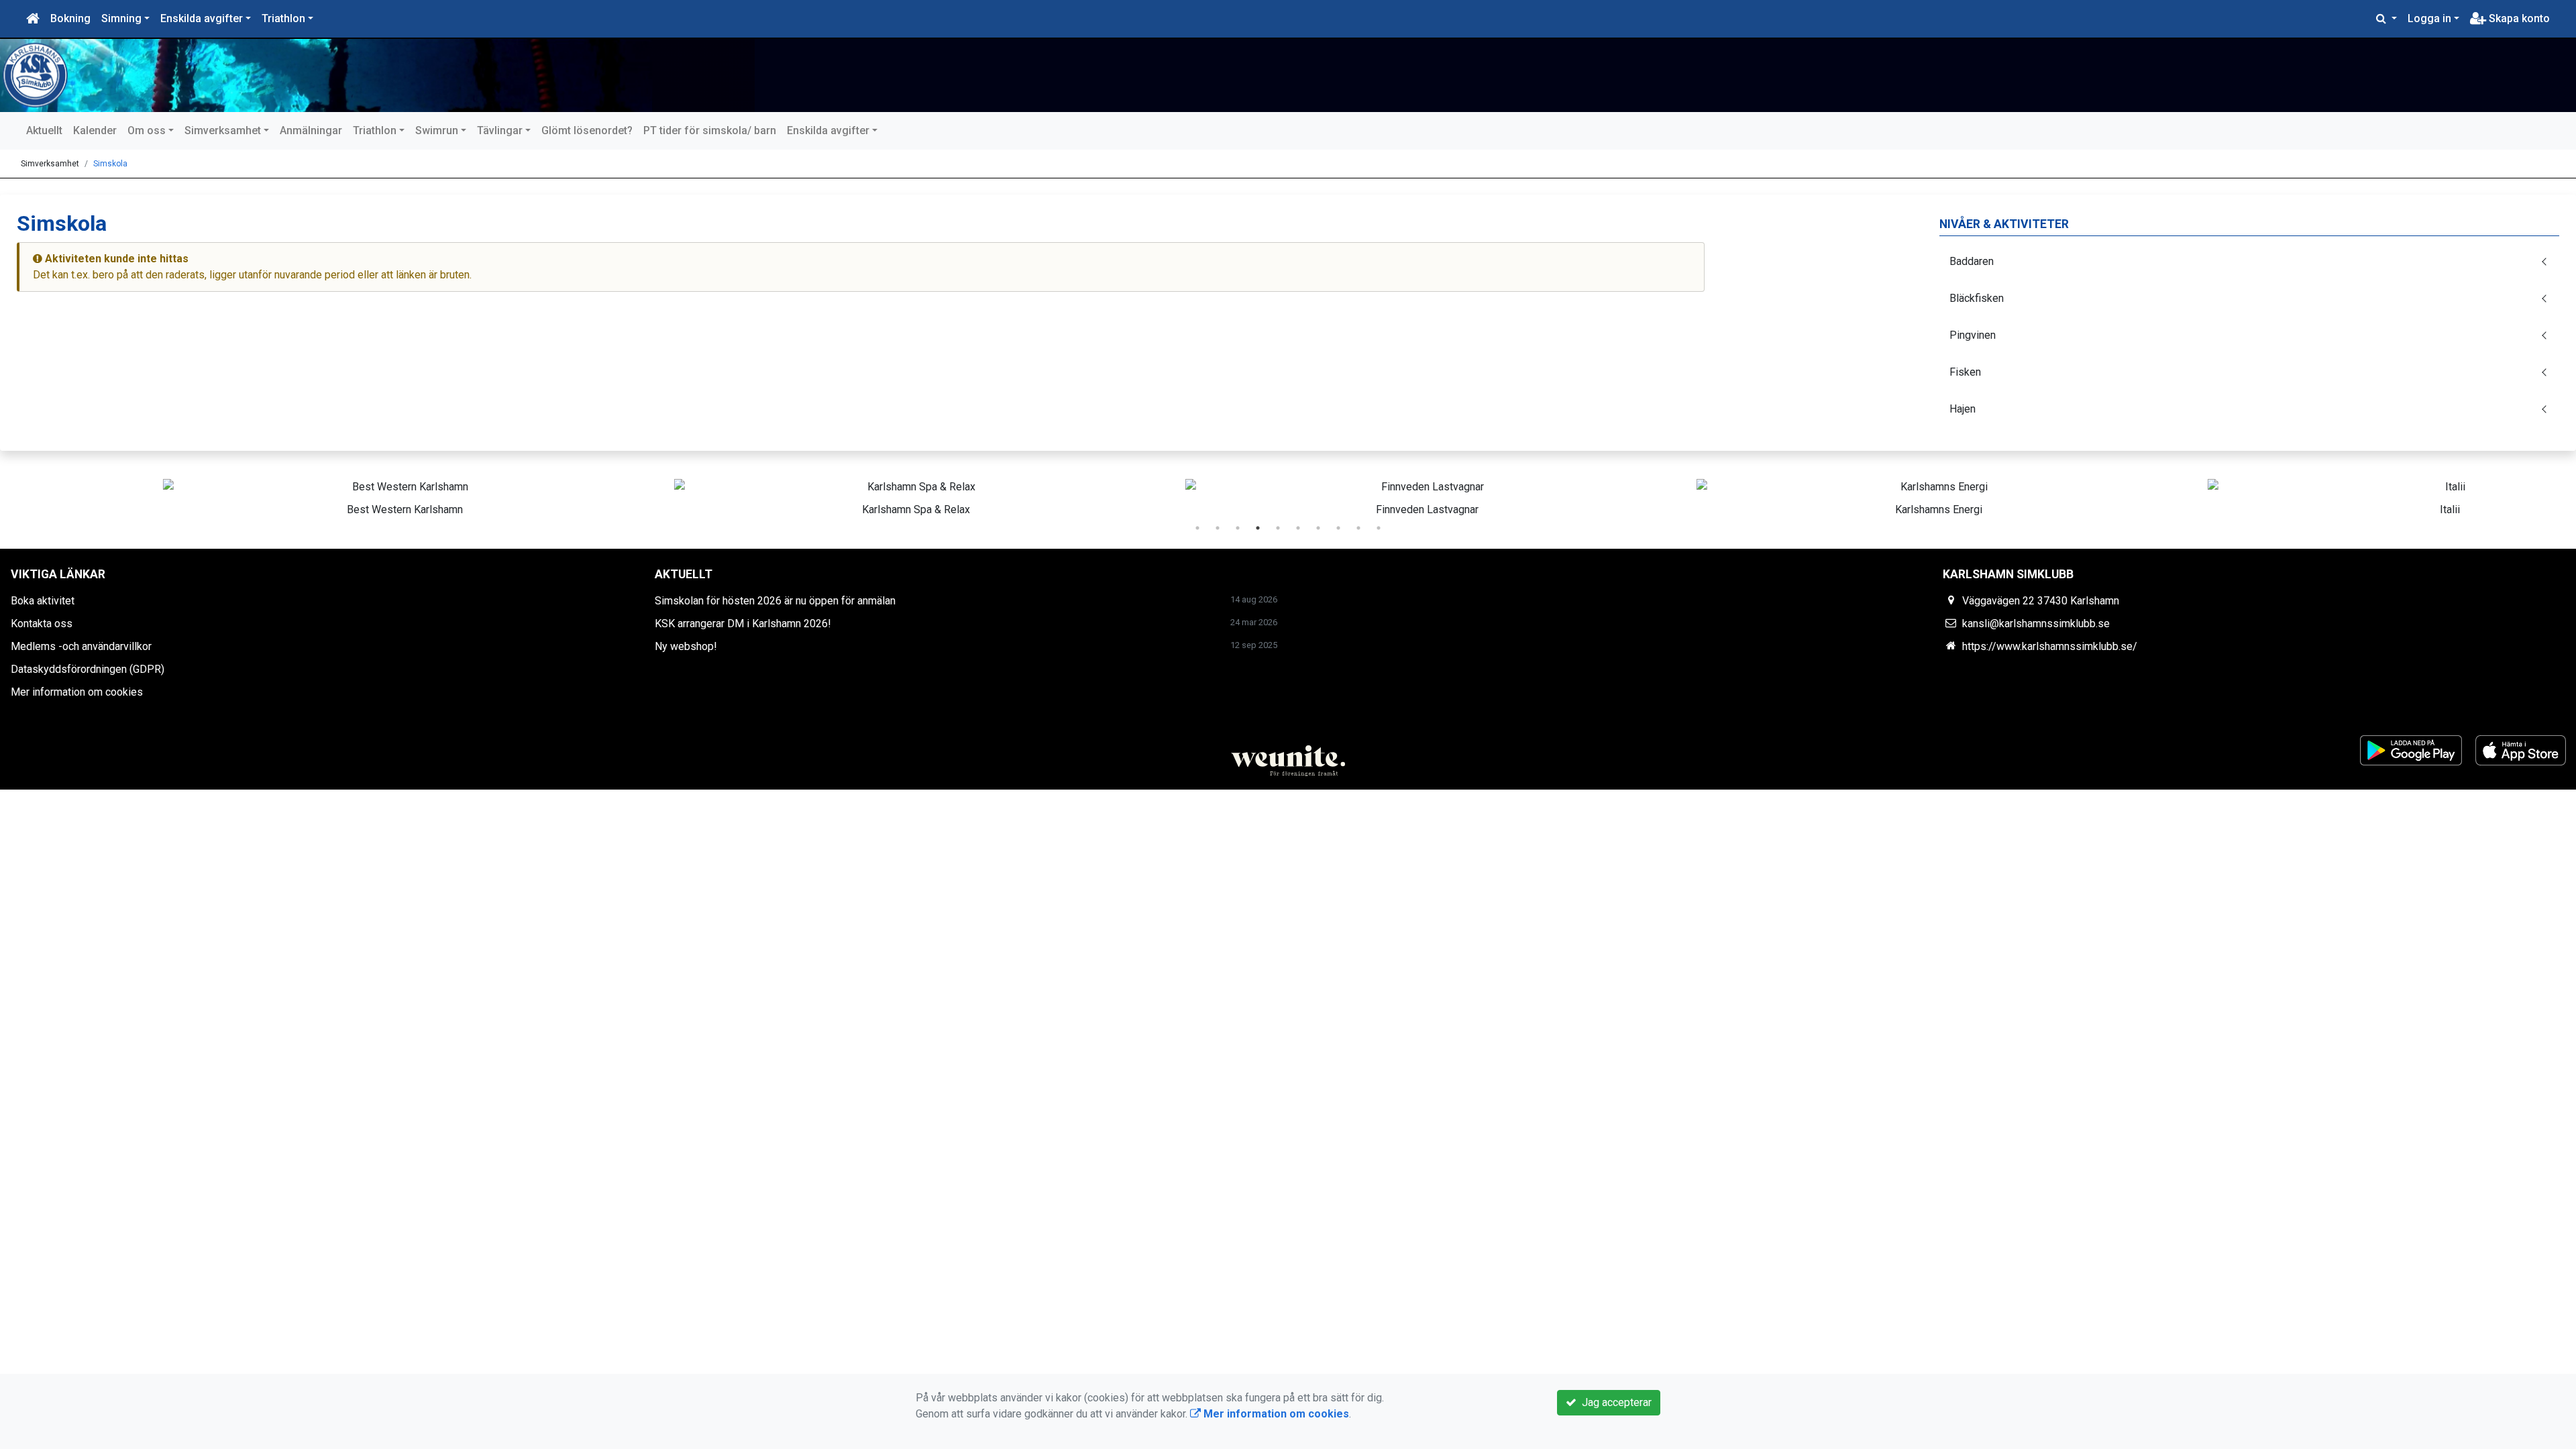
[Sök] (2386, 19)
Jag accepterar (1614, 1402)
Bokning (70, 18)
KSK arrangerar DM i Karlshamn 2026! (743, 624)
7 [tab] (1318, 528)
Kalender (95, 130)
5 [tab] (1278, 528)
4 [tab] (1258, 528)
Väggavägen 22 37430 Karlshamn (2041, 601)
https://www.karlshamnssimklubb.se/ (2050, 646)
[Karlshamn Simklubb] (382, 75)
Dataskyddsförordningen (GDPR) (88, 669)
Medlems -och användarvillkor (81, 646)
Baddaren (1972, 261)
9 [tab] (1358, 528)
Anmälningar (311, 130)
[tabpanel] (266, 495)
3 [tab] (1238, 528)
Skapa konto (2518, 18)
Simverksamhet (223, 130)
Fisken (1965, 372)
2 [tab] (1218, 528)
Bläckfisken (1977, 298)
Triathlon (283, 18)
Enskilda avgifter (202, 18)
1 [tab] (1197, 528)
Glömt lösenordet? (587, 130)
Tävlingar (500, 130)
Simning (121, 18)
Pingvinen (1973, 335)
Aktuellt (44, 130)
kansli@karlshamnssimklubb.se (2036, 624)
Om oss (147, 130)
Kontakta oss (42, 624)
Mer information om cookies (77, 692)
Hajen (1963, 409)
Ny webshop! (686, 646)
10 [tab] (1379, 528)
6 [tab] (1298, 528)
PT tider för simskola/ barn (710, 130)
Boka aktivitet (43, 601)
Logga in (2429, 18)
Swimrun (437, 130)
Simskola (110, 164)
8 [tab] (1338, 528)
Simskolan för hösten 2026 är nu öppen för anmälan (775, 601)
